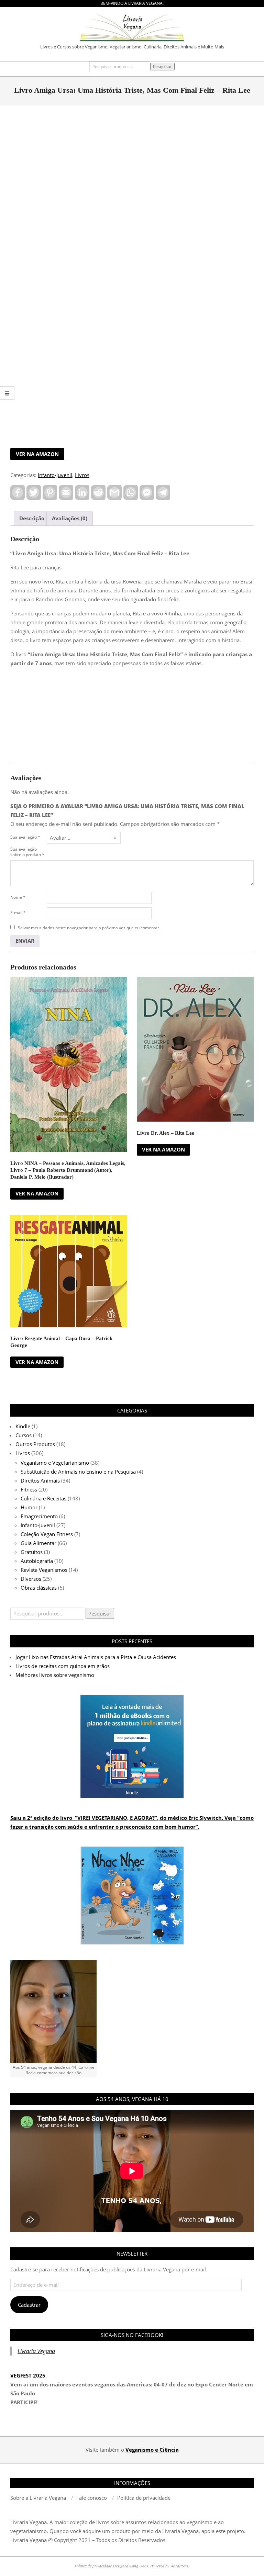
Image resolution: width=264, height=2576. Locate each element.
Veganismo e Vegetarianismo (55, 1463)
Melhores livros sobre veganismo (55, 1675)
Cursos (24, 1435)
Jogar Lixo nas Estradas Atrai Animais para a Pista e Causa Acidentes (96, 1657)
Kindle (23, 1426)
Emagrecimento (39, 1516)
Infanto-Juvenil (55, 475)
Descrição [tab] (32, 518)
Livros (82, 475)
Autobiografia (37, 1561)
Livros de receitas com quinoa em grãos (63, 1666)
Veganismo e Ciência (152, 2450)
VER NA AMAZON (37, 454)
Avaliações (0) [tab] (70, 518)
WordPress (179, 2566)
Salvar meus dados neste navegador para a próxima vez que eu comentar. (89, 928)
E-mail (18, 913)
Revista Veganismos (44, 1570)
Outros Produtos (35, 1444)
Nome (18, 897)
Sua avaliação (25, 837)
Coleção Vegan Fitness (47, 1534)
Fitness (29, 1489)
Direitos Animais (40, 1480)
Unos (144, 2566)
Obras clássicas (39, 1588)
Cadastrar (29, 2305)
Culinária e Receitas (43, 1498)
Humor (29, 1507)
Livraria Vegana (36, 2351)
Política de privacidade (93, 2566)
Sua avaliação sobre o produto (27, 852)
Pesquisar (162, 66)
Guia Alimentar (38, 1543)
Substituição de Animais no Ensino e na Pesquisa (78, 1472)
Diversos (31, 1579)
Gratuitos (32, 1552)
